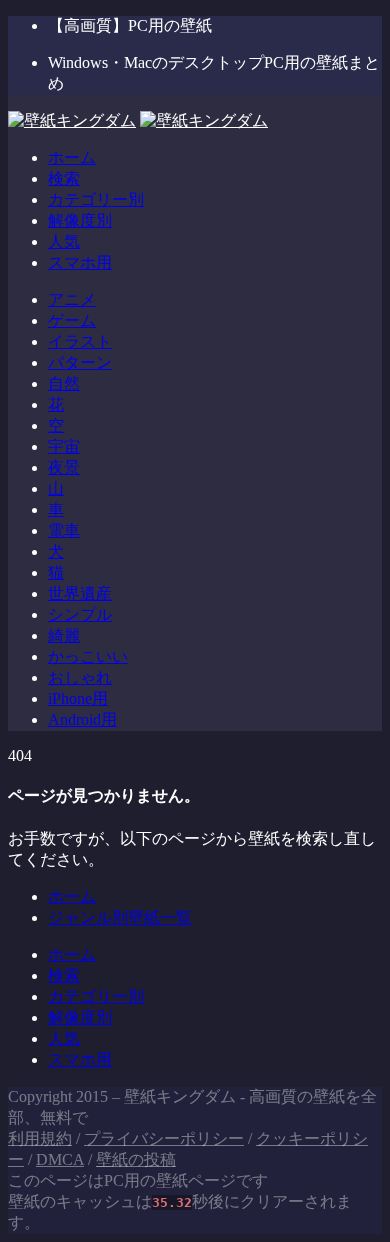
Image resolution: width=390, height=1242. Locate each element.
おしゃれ (80, 677)
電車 (64, 530)
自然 (64, 383)
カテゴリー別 (96, 199)
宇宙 (64, 446)
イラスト (80, 341)
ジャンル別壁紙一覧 (120, 917)
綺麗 (64, 635)
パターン (80, 362)
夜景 (64, 467)
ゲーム (72, 320)
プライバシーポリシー (164, 1138)
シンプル (80, 614)
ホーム (72, 157)
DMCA (60, 1159)
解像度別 (80, 220)
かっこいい (88, 656)
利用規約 (40, 1138)
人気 (64, 241)
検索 (64, 178)
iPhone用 (78, 698)
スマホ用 (80, 262)
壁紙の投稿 (136, 1159)
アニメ (72, 299)
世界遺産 (80, 593)
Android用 (82, 719)
